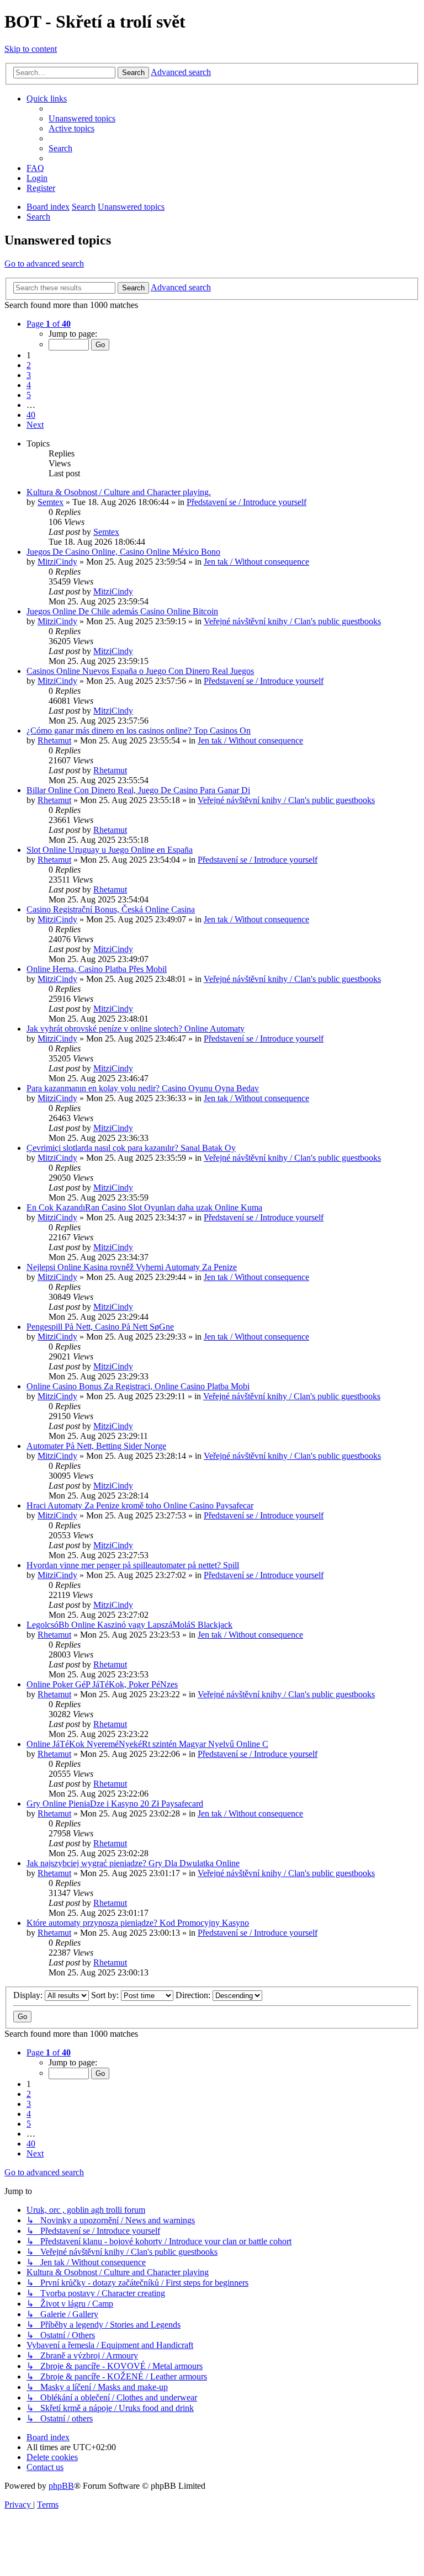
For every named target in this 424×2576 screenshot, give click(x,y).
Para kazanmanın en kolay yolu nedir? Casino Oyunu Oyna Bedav (143, 1088)
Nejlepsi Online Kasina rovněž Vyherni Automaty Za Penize (132, 1267)
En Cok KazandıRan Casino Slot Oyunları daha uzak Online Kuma (144, 1207)
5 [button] (29, 395)
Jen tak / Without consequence (256, 562)
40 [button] (31, 415)
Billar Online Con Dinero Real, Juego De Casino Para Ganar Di (138, 790)
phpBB (61, 2486)
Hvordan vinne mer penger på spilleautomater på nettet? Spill (133, 1565)
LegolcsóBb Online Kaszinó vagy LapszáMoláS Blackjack (129, 1625)
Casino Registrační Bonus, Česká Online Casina (111, 909)
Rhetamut (54, 740)
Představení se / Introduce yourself (247, 502)
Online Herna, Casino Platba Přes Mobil (97, 969)
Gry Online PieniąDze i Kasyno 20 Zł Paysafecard (115, 1804)
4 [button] (29, 385)
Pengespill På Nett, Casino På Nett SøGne (100, 1327)
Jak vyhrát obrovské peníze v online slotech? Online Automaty (136, 1029)
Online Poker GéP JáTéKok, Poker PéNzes (102, 1684)
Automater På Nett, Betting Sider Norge (96, 1446)
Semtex (51, 502)
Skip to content (31, 49)
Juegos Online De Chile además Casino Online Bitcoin (122, 611)
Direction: (194, 1995)
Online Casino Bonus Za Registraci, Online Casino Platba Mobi (138, 1386)
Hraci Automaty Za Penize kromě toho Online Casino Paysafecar (140, 1505)
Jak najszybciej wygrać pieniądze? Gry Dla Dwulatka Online (133, 1863)
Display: (29, 1995)
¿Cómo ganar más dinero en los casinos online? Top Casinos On (139, 731)
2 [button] (29, 365)
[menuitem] (82, 118)
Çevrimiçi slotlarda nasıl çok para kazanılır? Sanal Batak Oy (131, 1148)
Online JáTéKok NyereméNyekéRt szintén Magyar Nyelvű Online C (147, 1744)
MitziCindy (57, 562)
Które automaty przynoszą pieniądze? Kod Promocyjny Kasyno (138, 1923)
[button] (49, 324)
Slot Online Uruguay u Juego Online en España (110, 850)
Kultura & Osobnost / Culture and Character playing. (119, 492)
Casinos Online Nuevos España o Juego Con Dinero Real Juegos (140, 671)
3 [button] (29, 375)
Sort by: (106, 1995)
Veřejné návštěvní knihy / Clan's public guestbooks (292, 621)
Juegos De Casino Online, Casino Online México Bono (123, 552)
